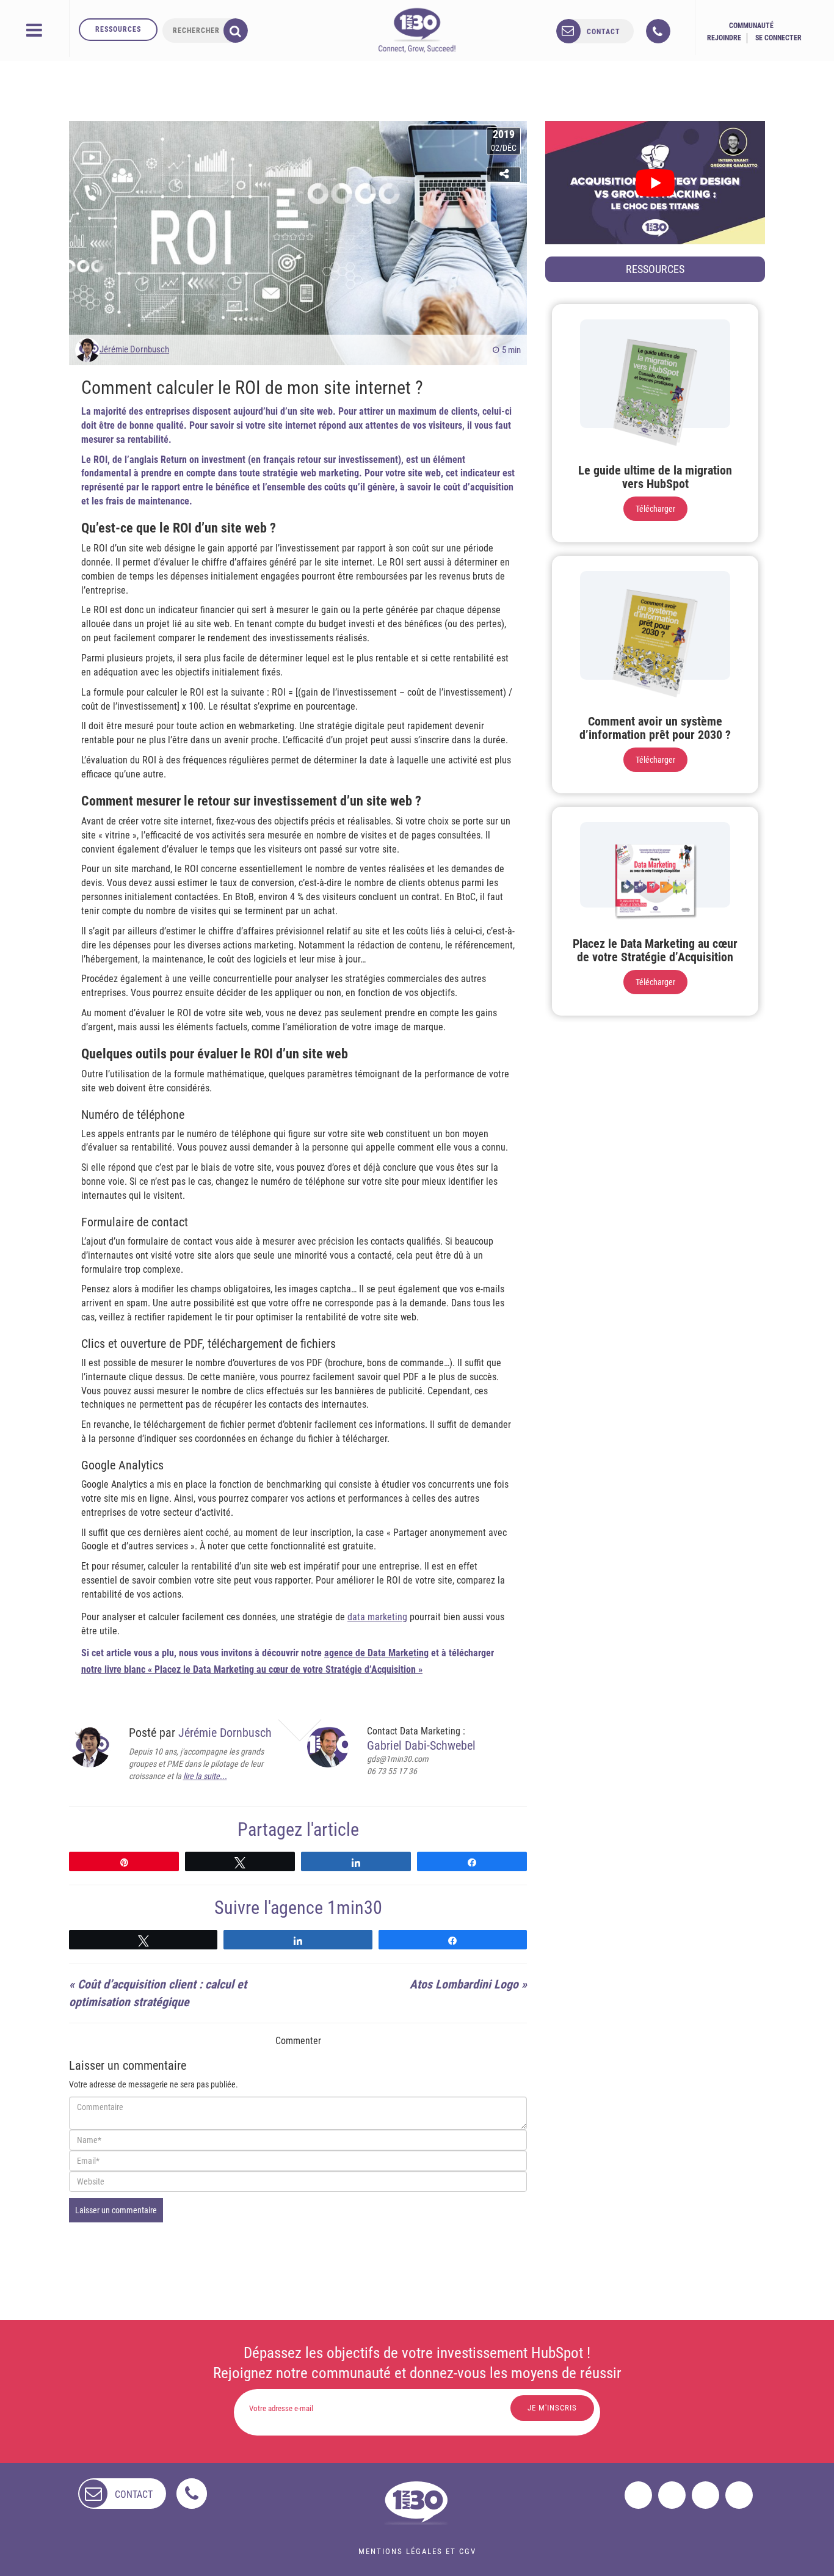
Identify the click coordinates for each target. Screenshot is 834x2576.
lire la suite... (205, 1776)
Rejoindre (724, 38)
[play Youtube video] (655, 183)
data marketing (377, 1617)
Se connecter (778, 38)
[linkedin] (705, 2495)
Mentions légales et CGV (417, 2551)
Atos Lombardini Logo (464, 1984)
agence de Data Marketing (376, 1653)
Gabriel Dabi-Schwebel (421, 1745)
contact (604, 32)
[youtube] (739, 2495)
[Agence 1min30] (417, 30)
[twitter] (672, 2495)
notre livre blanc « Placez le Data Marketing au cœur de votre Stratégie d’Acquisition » (252, 1669)
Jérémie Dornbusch (134, 349)
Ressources (118, 29)
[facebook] (638, 2495)
